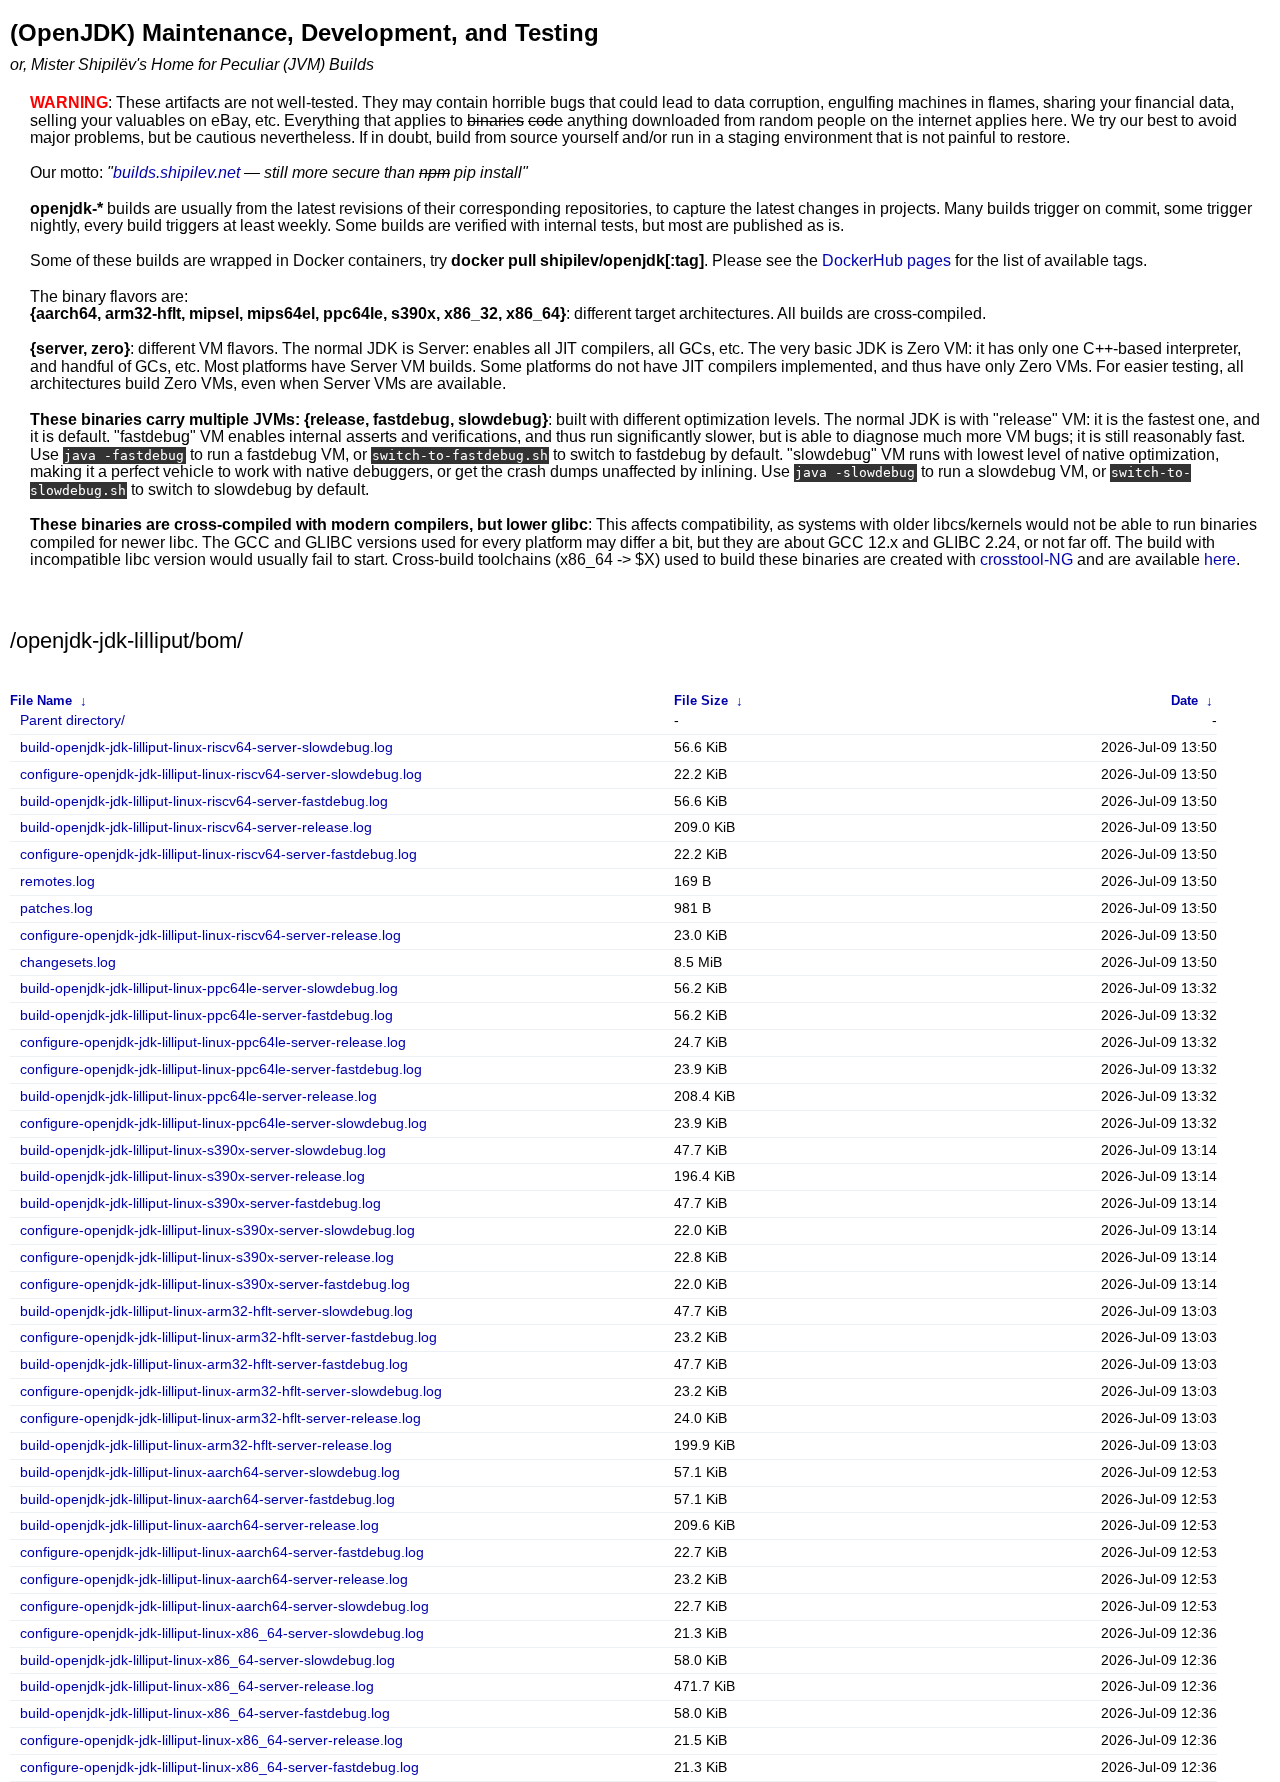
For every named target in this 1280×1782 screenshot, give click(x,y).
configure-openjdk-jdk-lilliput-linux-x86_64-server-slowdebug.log (222, 1633)
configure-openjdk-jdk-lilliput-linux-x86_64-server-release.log (211, 1740)
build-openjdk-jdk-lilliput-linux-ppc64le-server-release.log (198, 1096)
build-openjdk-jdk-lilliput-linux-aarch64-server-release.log (199, 1525)
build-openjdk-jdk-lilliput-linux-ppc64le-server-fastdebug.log (206, 1015)
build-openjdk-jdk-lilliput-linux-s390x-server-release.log (192, 1176)
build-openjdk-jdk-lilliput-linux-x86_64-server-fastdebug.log (205, 1713)
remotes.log (57, 881)
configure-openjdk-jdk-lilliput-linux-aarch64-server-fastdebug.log (222, 1552)
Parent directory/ (72, 720)
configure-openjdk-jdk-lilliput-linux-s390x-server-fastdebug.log (215, 1284)
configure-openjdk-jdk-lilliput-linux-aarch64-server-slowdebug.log (224, 1606)
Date (1184, 700)
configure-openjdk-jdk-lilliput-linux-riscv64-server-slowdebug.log (221, 774)
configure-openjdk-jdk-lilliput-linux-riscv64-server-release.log (210, 935)
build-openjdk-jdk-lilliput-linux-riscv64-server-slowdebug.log (206, 747)
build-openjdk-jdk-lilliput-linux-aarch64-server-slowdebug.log (210, 1472)
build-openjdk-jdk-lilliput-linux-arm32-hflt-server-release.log (206, 1445)
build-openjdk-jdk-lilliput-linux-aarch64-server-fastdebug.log (207, 1499)
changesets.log (68, 962)
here (1220, 559)
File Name (41, 700)
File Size (701, 700)
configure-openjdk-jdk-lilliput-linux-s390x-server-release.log (207, 1257)
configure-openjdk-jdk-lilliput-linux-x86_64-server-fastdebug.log (219, 1767)
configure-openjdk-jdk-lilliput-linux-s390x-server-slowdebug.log (217, 1230)
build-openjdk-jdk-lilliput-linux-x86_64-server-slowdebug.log (207, 1660)
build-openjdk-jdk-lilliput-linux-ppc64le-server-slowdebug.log (209, 988)
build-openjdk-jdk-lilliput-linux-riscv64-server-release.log (196, 827)
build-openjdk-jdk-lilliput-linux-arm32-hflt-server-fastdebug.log (214, 1364)
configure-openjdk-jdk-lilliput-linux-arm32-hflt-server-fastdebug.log (228, 1337)
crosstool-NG (1026, 559)
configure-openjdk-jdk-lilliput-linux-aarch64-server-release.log (214, 1579)
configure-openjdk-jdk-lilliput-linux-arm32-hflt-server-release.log (220, 1418)
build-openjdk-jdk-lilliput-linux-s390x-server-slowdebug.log (203, 1150)
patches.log (56, 908)
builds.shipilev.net (176, 172)
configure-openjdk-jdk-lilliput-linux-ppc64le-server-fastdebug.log (221, 1069)
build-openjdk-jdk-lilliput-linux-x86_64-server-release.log (197, 1686)
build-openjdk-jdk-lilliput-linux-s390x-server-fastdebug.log (200, 1203)
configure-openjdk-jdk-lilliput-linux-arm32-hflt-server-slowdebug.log (231, 1391)
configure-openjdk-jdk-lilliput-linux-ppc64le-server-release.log (213, 1042)
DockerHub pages (886, 260)
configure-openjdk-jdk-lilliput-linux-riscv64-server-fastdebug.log (218, 854)
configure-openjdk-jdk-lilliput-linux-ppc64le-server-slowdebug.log (223, 1123)
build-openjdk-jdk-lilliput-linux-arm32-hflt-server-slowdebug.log (216, 1311)
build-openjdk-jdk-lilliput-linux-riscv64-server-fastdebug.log (204, 801)
